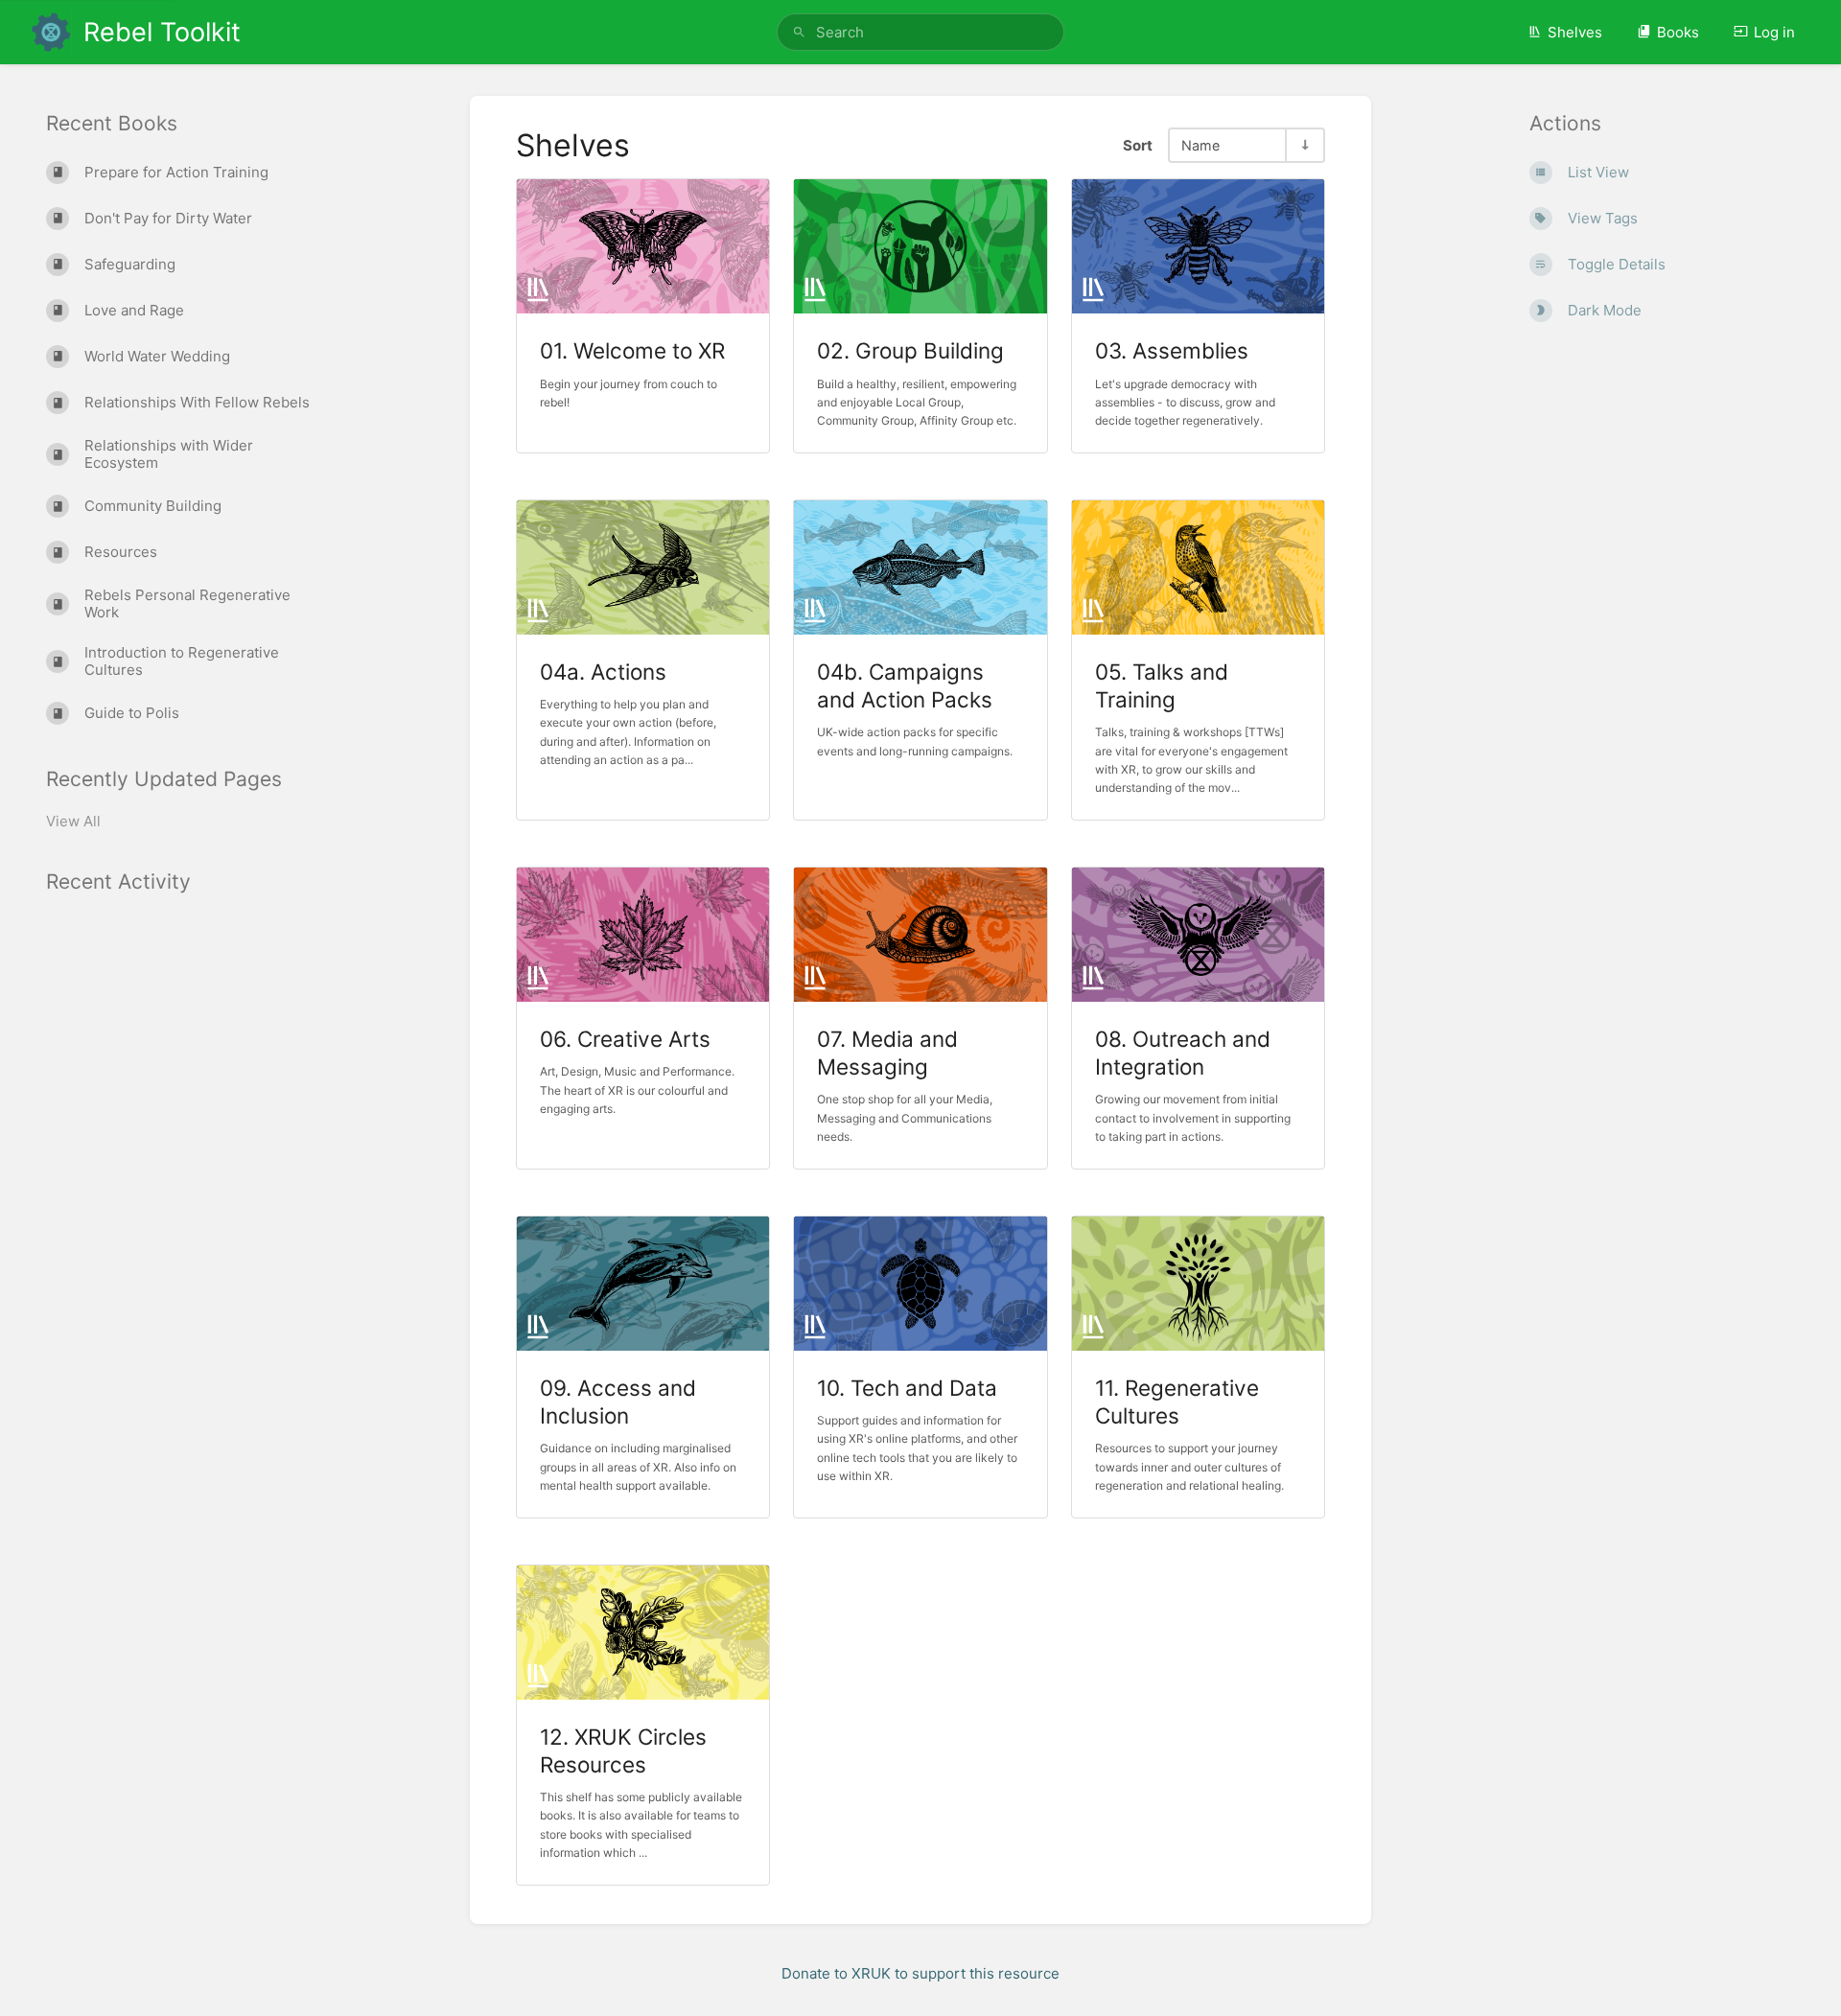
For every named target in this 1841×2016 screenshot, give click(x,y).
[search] (920, 32)
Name (1200, 145)
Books (1678, 32)
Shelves (1575, 32)
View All (73, 821)
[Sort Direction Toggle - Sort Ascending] (1304, 145)
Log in (1774, 32)
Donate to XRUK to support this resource (920, 1973)
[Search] (799, 32)
